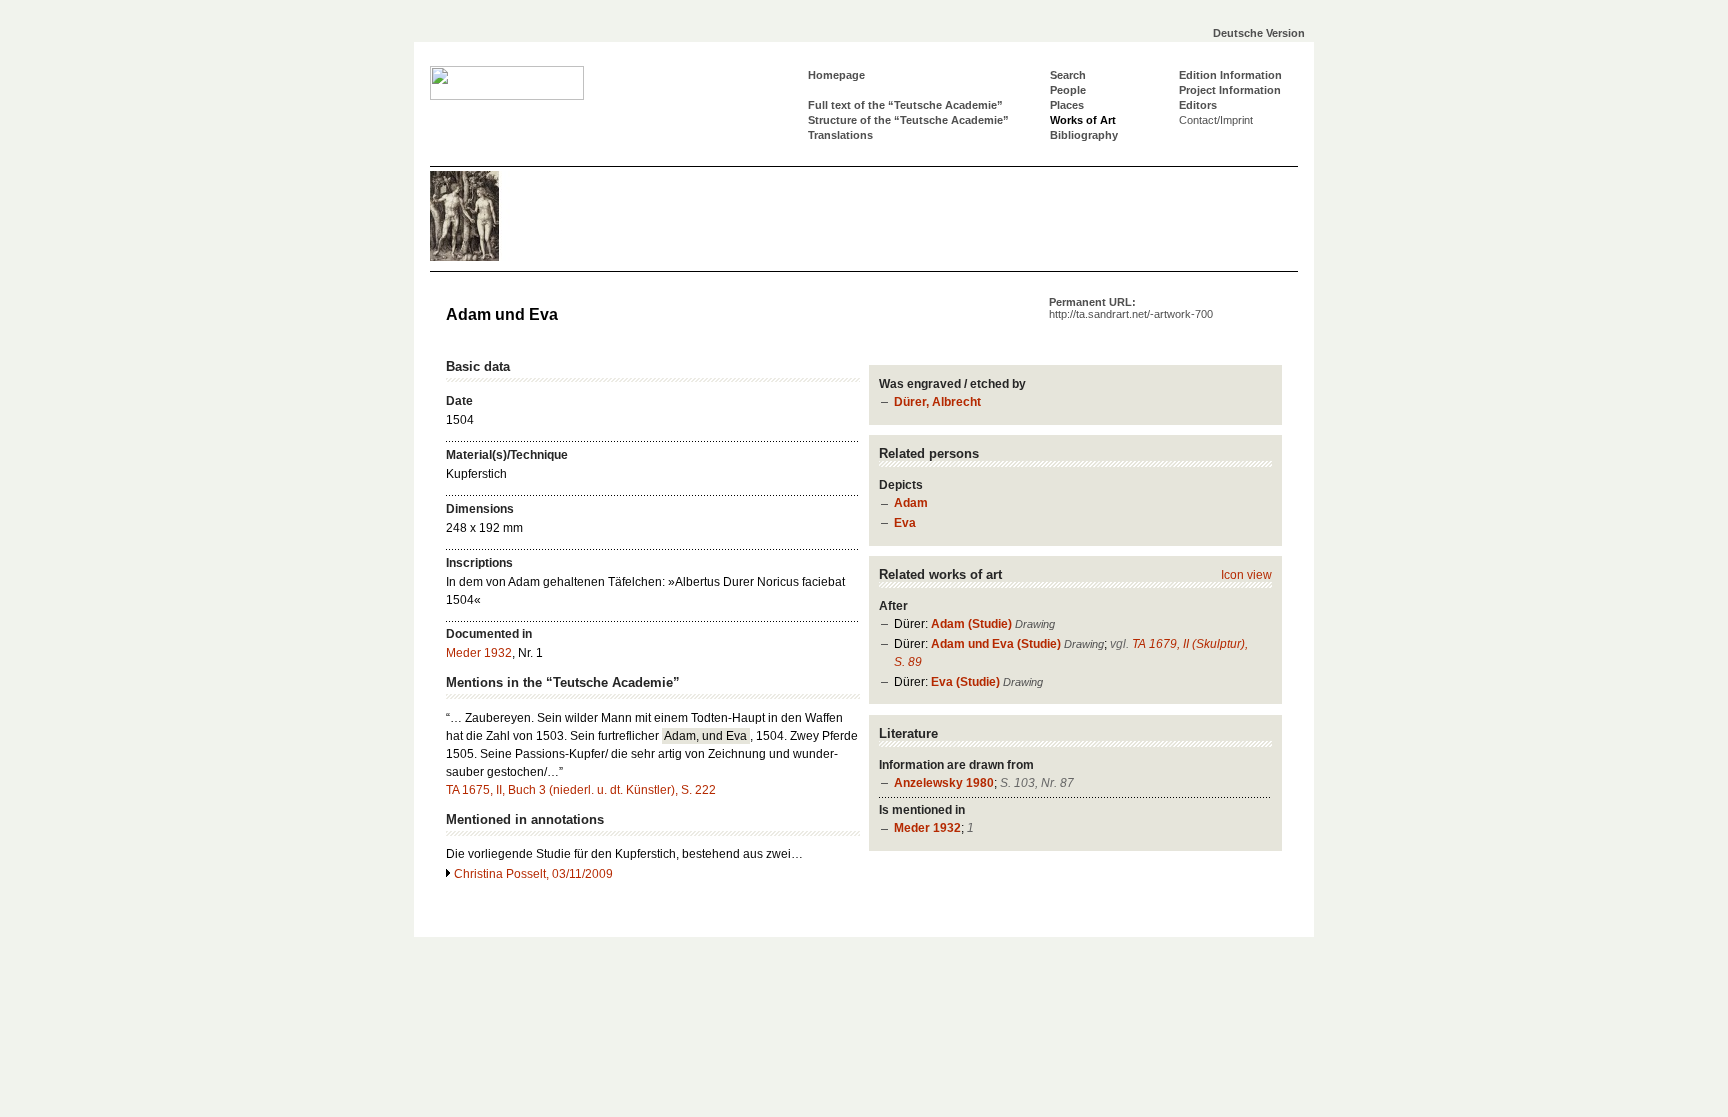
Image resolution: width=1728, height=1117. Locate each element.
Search (1068, 75)
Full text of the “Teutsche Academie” (905, 105)
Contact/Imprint (1216, 120)
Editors (1198, 105)
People (1068, 90)
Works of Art (1083, 120)
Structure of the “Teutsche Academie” (908, 120)
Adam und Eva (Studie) (996, 644)
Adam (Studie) (971, 624)
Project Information (1230, 90)
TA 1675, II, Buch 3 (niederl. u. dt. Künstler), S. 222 (581, 790)
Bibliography (1084, 135)
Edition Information (1230, 75)
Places (1067, 105)
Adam (911, 503)
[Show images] (490, 257)
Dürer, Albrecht (937, 402)
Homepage (836, 75)
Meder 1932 (927, 828)
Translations (840, 135)
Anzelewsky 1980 (944, 783)
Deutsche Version (1259, 33)
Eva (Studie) (965, 682)
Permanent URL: (1131, 308)
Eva (905, 523)
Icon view (1246, 575)
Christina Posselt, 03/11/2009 (533, 874)
